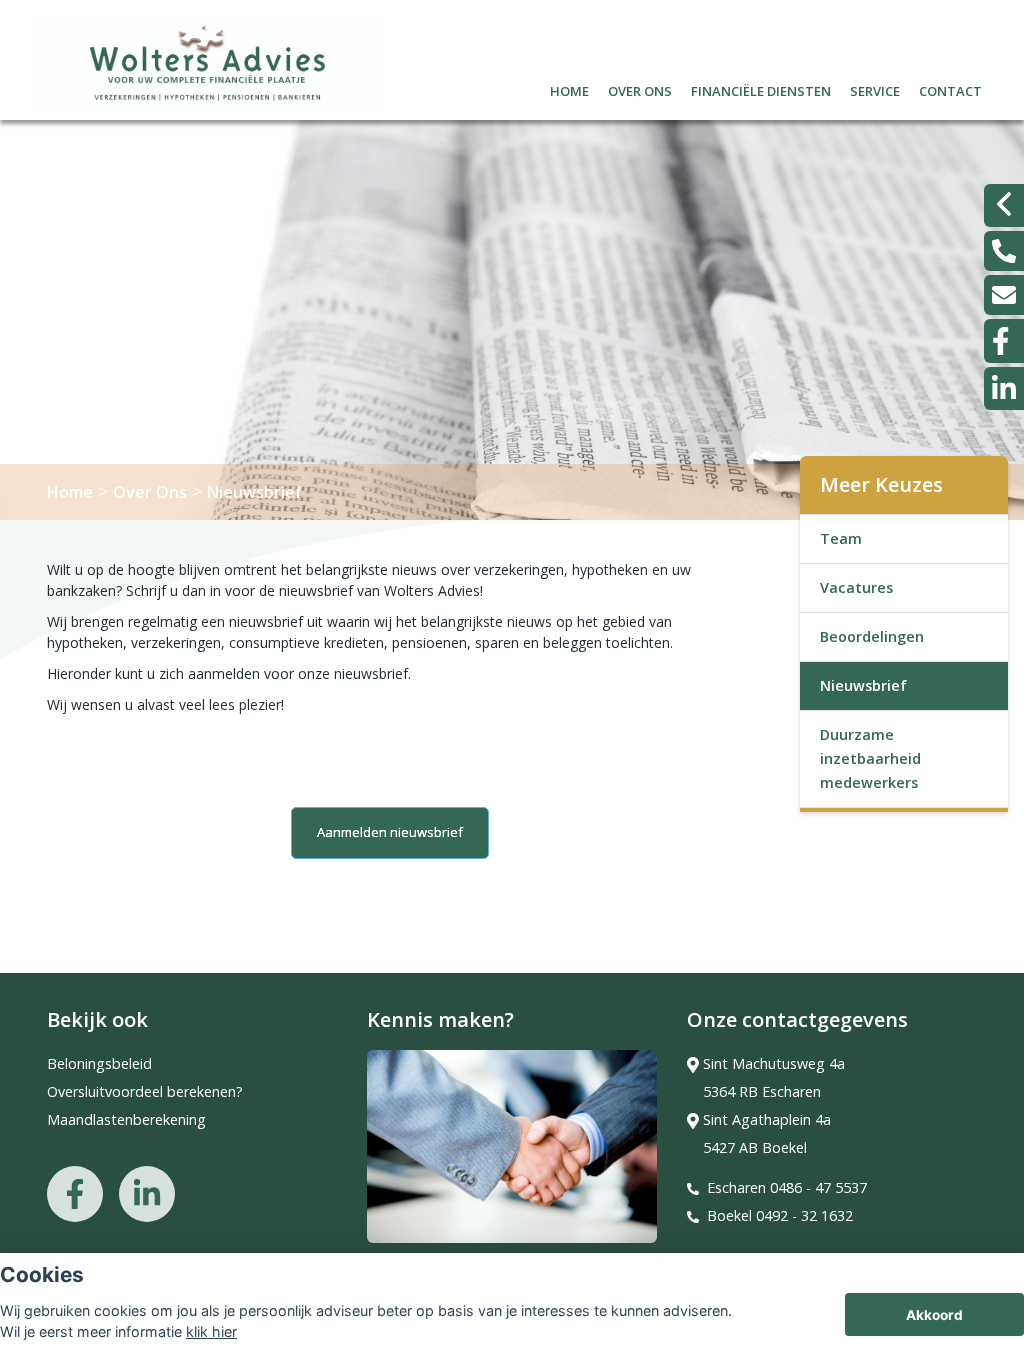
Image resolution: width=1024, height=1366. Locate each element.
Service (875, 88)
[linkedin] (1004, 388)
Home (569, 88)
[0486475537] (1004, 251)
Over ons (640, 88)
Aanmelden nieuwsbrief (390, 832)
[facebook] (1004, 341)
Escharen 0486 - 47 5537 (787, 1187)
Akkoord (934, 1315)
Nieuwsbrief (254, 492)
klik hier (211, 1331)
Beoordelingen (872, 636)
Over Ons (150, 492)
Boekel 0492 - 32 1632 (780, 1215)
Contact (950, 88)
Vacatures (856, 587)
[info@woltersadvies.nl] (1004, 295)
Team (841, 538)
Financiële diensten (761, 88)
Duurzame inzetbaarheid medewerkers (870, 758)
